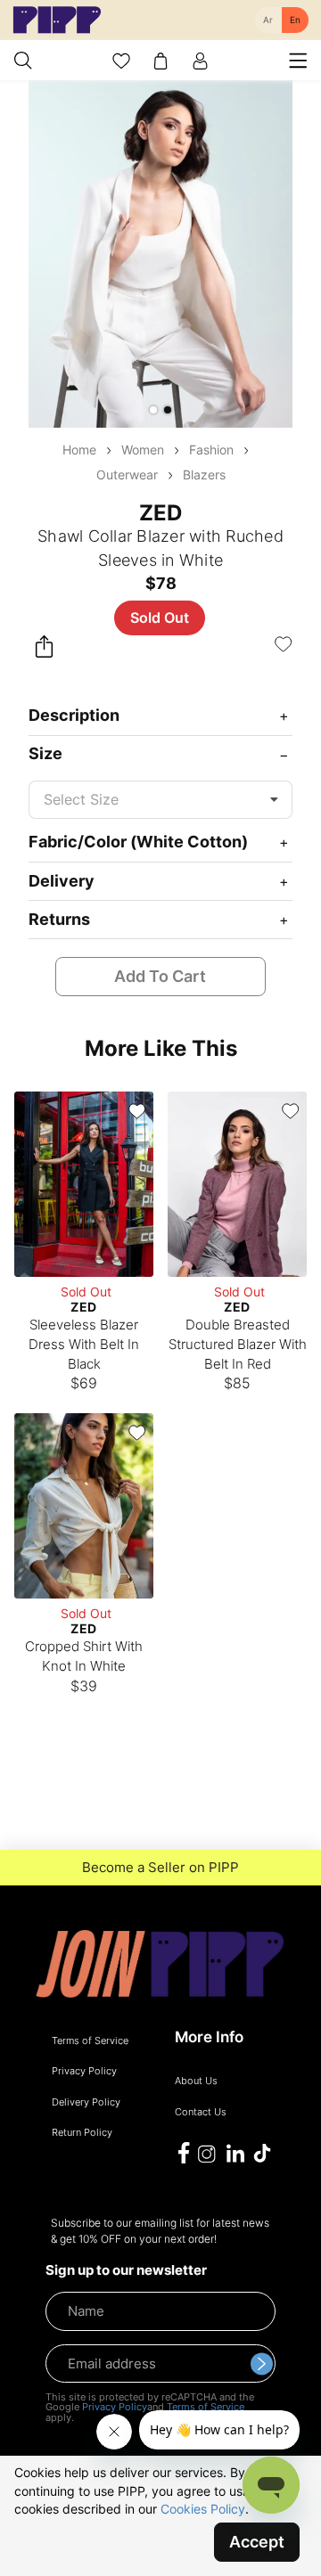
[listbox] (160, 800)
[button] (153, 410)
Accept (257, 2542)
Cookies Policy (203, 2509)
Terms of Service (206, 2407)
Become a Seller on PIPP (160, 1868)
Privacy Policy (115, 2407)
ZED (160, 513)
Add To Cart (160, 976)
